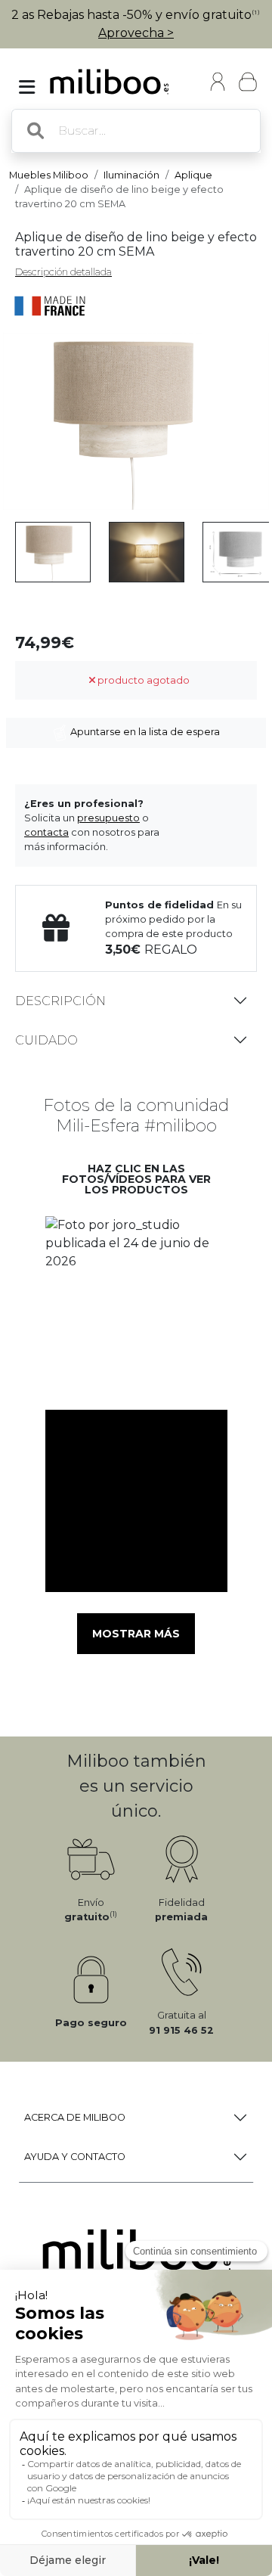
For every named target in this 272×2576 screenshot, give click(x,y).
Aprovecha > (136, 33)
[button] (136, 1307)
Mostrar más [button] (136, 1634)
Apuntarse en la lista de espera (144, 732)
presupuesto (108, 818)
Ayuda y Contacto (75, 2157)
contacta (46, 832)
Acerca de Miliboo (75, 2117)
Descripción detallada (63, 272)
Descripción (60, 1001)
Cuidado (46, 1040)
